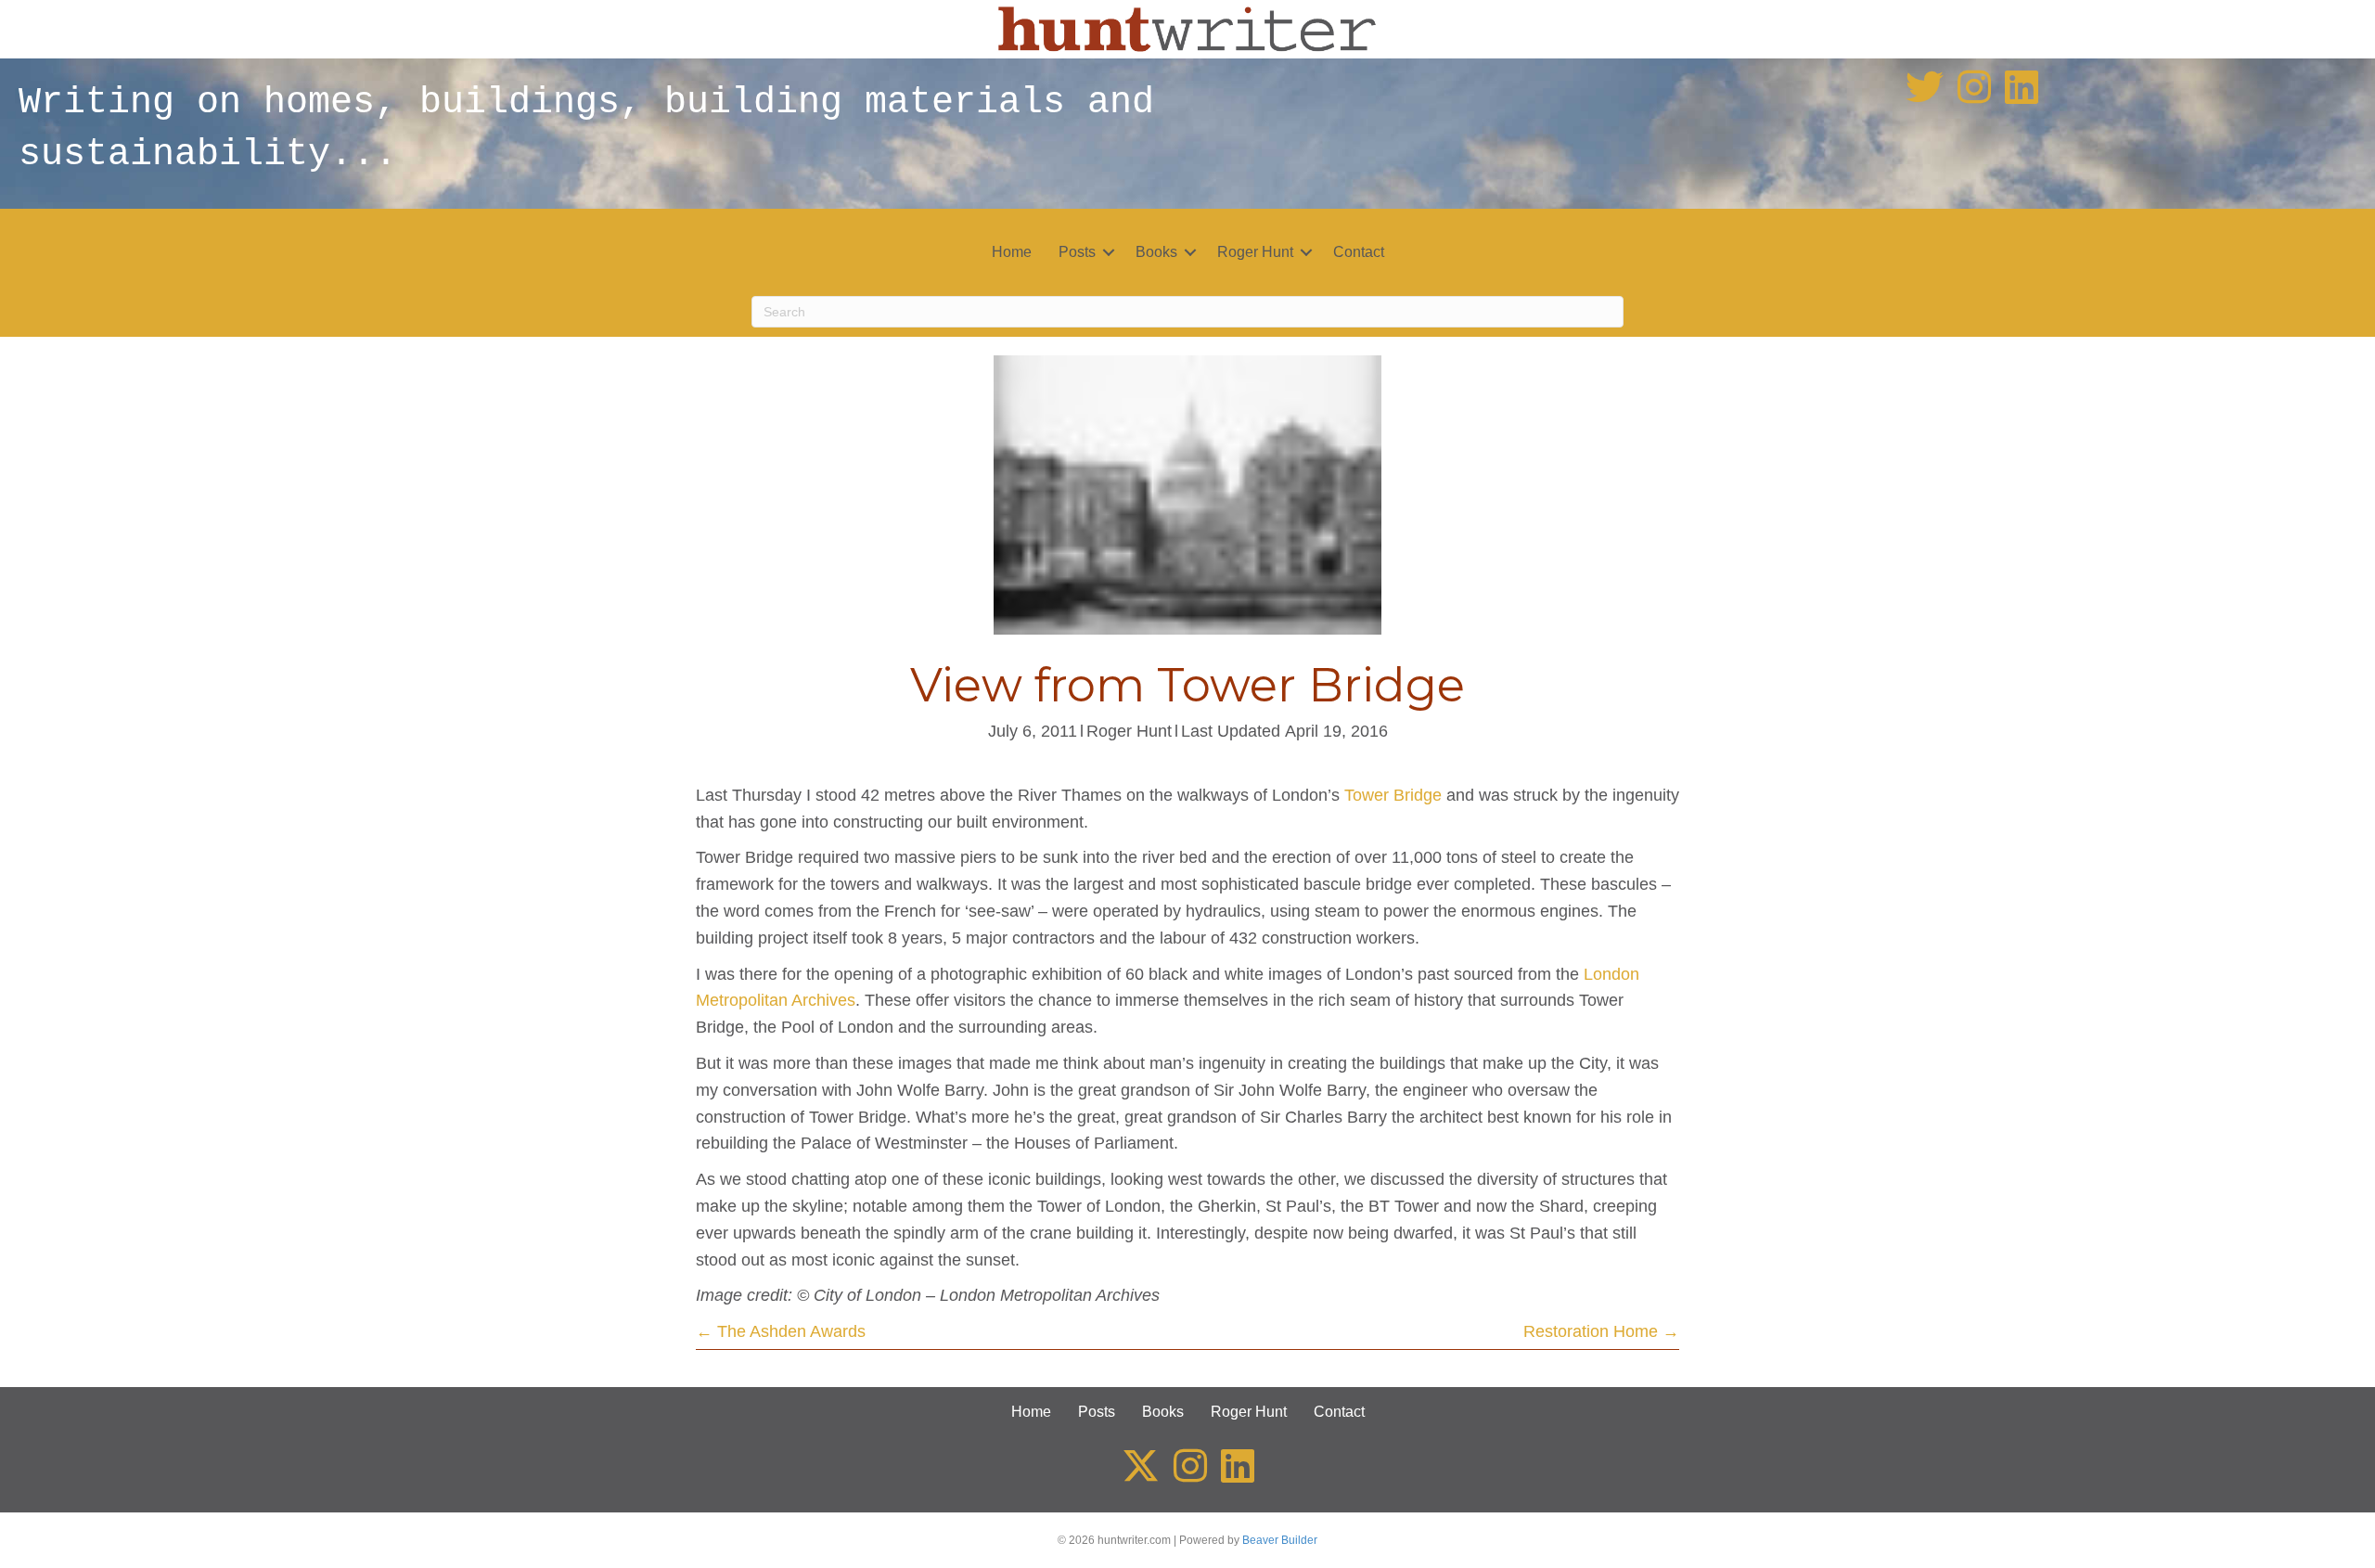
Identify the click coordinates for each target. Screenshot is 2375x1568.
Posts (1077, 252)
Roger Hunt (1255, 252)
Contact (1359, 252)
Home (1012, 252)
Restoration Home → (1601, 1331)
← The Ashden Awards (781, 1331)
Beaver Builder (1280, 1540)
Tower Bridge (1393, 795)
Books (1156, 252)
